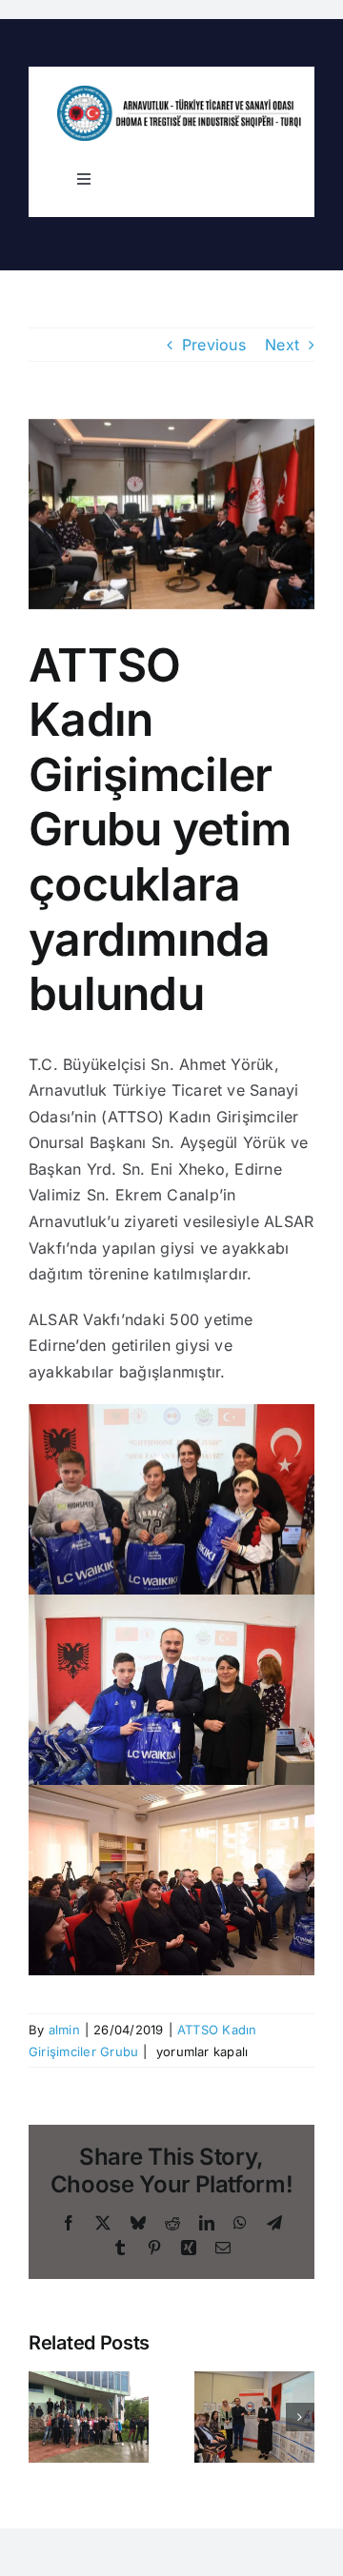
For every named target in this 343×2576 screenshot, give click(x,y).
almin (64, 2030)
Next (282, 345)
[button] (43, 2417)
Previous (214, 345)
